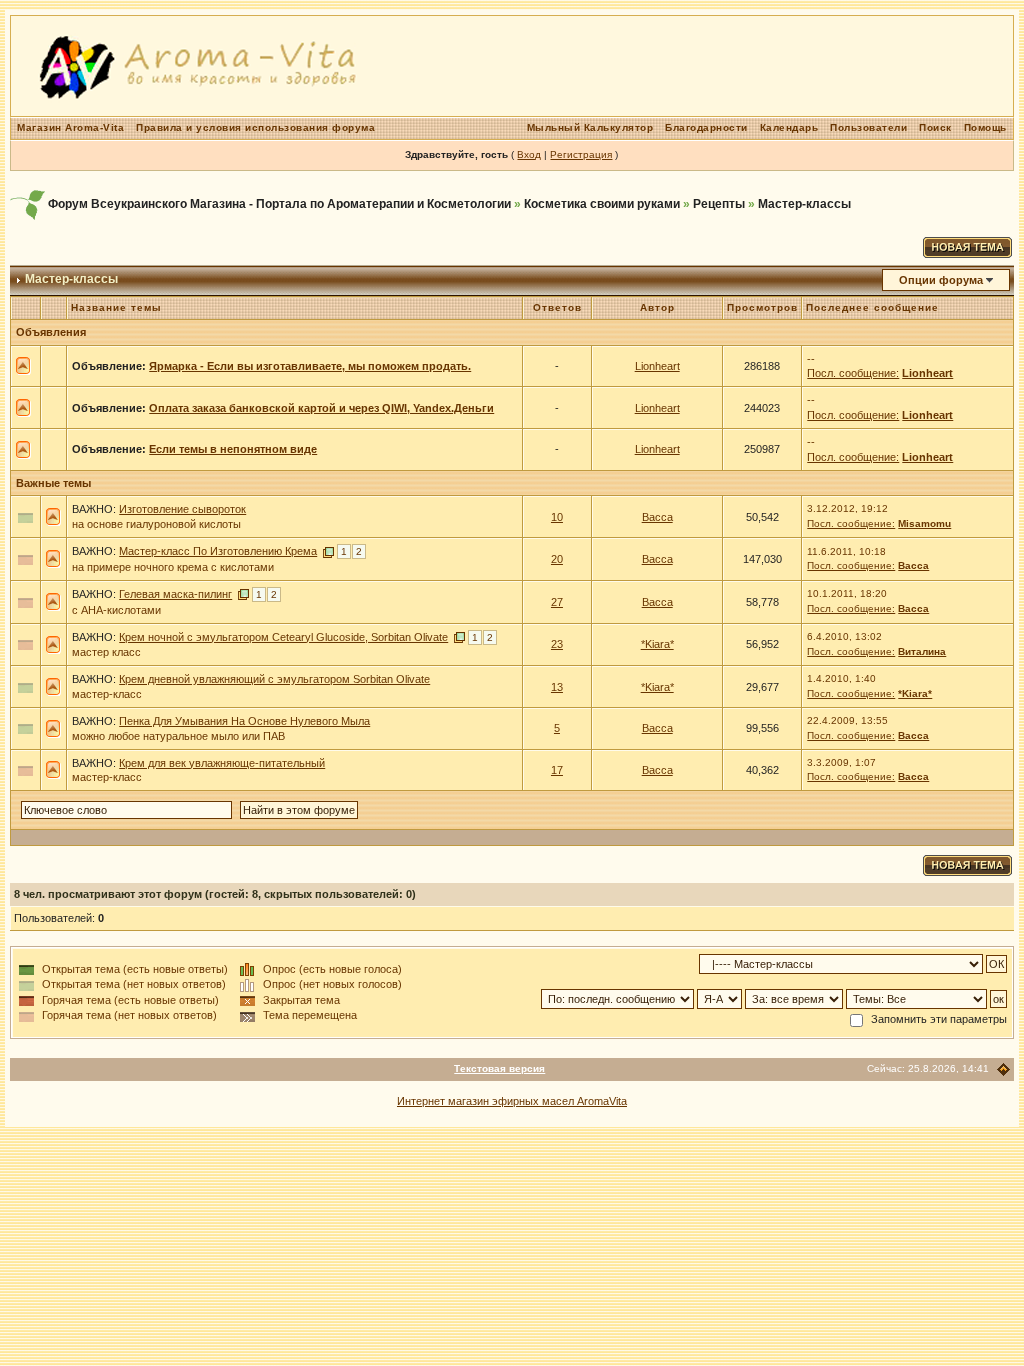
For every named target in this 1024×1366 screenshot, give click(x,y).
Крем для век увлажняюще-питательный (222, 763)
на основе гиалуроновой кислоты (156, 524)
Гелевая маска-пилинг (175, 594)
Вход (529, 154)
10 (557, 517)
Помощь (985, 127)
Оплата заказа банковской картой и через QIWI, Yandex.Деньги (321, 408)
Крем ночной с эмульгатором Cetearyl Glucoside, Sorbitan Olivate (283, 637)
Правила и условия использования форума (255, 127)
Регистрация (581, 154)
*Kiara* (657, 644)
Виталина (922, 651)
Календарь (789, 127)
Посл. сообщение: (853, 373)
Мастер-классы (804, 204)
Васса (657, 517)
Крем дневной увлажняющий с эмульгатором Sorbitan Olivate (274, 679)
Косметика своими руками (602, 204)
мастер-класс (107, 694)
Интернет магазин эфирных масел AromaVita (512, 1101)
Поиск (935, 127)
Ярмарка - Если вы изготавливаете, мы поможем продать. (310, 366)
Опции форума (941, 280)
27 (557, 602)
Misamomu (924, 523)
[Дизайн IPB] (1003, 1069)
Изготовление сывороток (182, 509)
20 (557, 559)
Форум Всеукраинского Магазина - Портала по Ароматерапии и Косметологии (279, 204)
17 (557, 770)
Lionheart (657, 366)
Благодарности (706, 127)
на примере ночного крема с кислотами (173, 567)
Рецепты (719, 204)
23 (557, 644)
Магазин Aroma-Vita (70, 127)
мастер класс (106, 652)
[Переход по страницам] (328, 551)
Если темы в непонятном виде (233, 449)
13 (557, 687)
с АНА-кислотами (116, 610)
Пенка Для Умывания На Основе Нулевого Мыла (244, 721)
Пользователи (868, 127)
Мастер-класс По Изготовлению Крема (218, 551)
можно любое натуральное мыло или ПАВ (178, 736)
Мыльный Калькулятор (590, 127)
